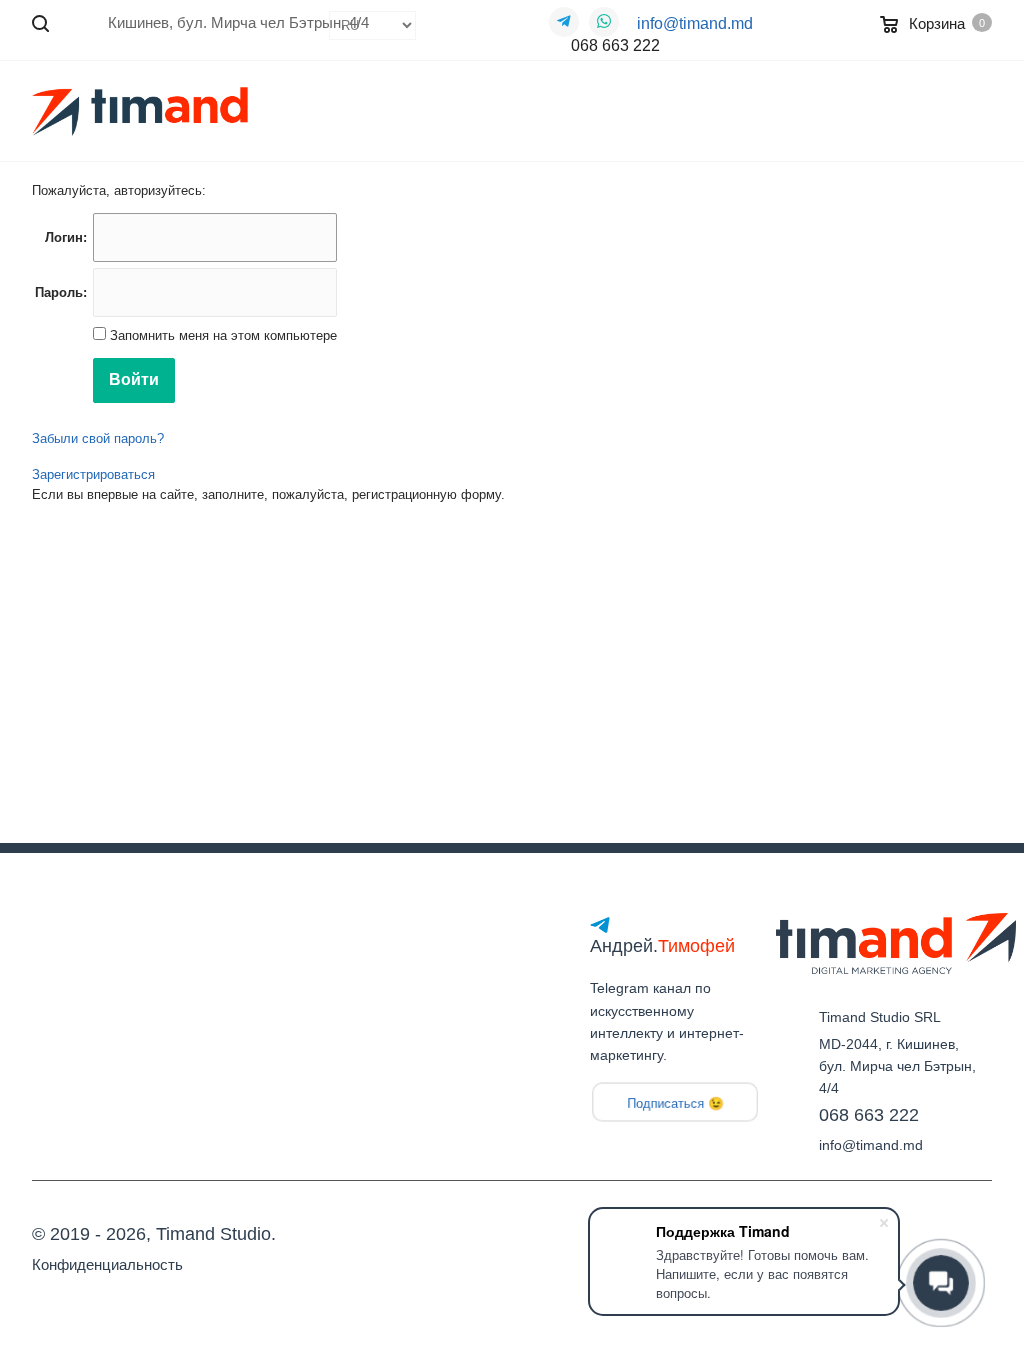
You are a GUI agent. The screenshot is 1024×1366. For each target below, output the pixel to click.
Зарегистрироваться (93, 474)
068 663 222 (615, 45)
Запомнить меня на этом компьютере (221, 335)
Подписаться (665, 1103)
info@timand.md (695, 23)
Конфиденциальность (107, 1264)
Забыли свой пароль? (98, 438)
